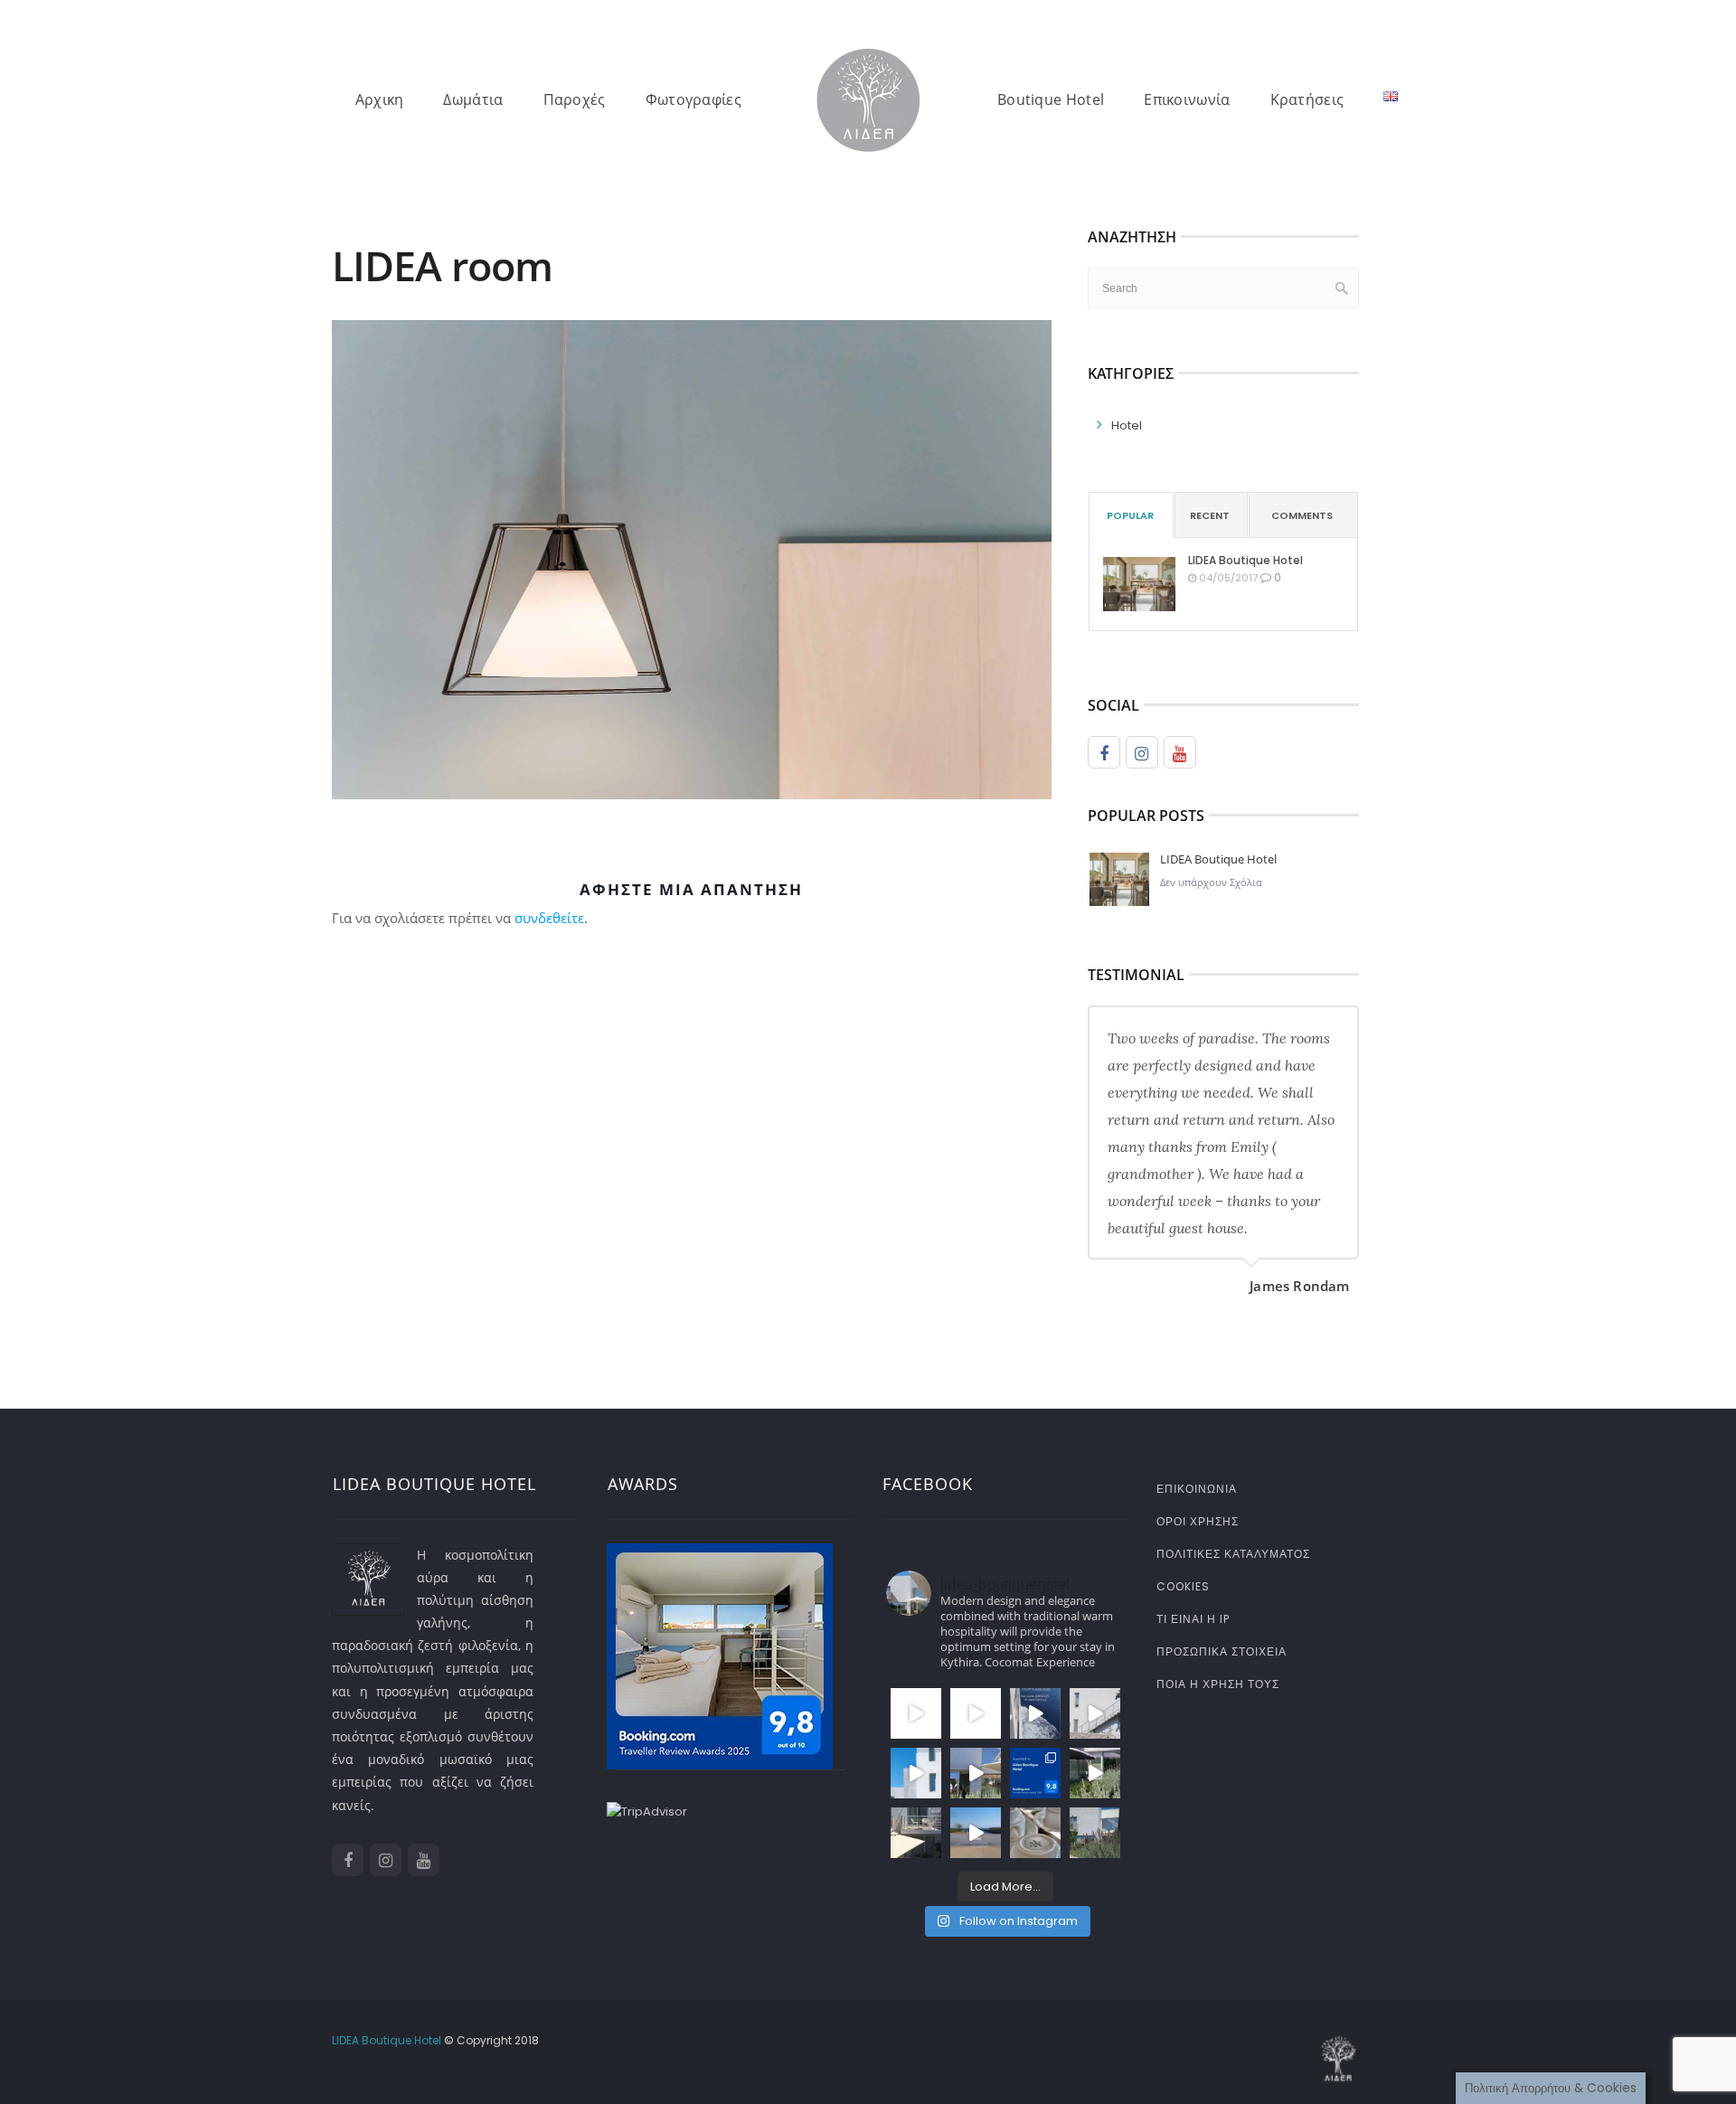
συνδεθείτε (549, 918)
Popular (1130, 515)
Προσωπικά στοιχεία (1222, 1651)
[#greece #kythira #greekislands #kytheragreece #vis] (916, 1713)
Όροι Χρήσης (1198, 1521)
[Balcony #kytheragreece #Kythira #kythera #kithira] (916, 1833)
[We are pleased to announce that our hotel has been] (1035, 1773)
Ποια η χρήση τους (1218, 1684)
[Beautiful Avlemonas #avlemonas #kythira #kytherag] (976, 1833)
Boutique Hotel (1051, 99)
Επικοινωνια (1197, 1489)
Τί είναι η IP (1193, 1619)
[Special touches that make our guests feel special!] (1035, 1833)
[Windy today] (1095, 1773)
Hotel (1127, 425)
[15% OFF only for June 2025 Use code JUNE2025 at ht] (1035, 1713)
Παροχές (575, 99)
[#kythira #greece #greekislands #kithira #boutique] (976, 1713)
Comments (1302, 515)
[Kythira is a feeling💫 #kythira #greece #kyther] (976, 1773)
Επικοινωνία (1187, 99)
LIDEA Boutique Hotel (1245, 560)
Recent (1210, 515)
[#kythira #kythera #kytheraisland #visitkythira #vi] (1095, 1713)
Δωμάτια (473, 99)
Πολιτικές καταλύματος (1233, 1554)
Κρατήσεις (1307, 99)
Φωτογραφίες (693, 99)
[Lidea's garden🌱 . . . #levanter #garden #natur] (1095, 1833)
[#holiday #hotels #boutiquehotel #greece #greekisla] (916, 1773)
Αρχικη (380, 99)
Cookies (1183, 1586)
